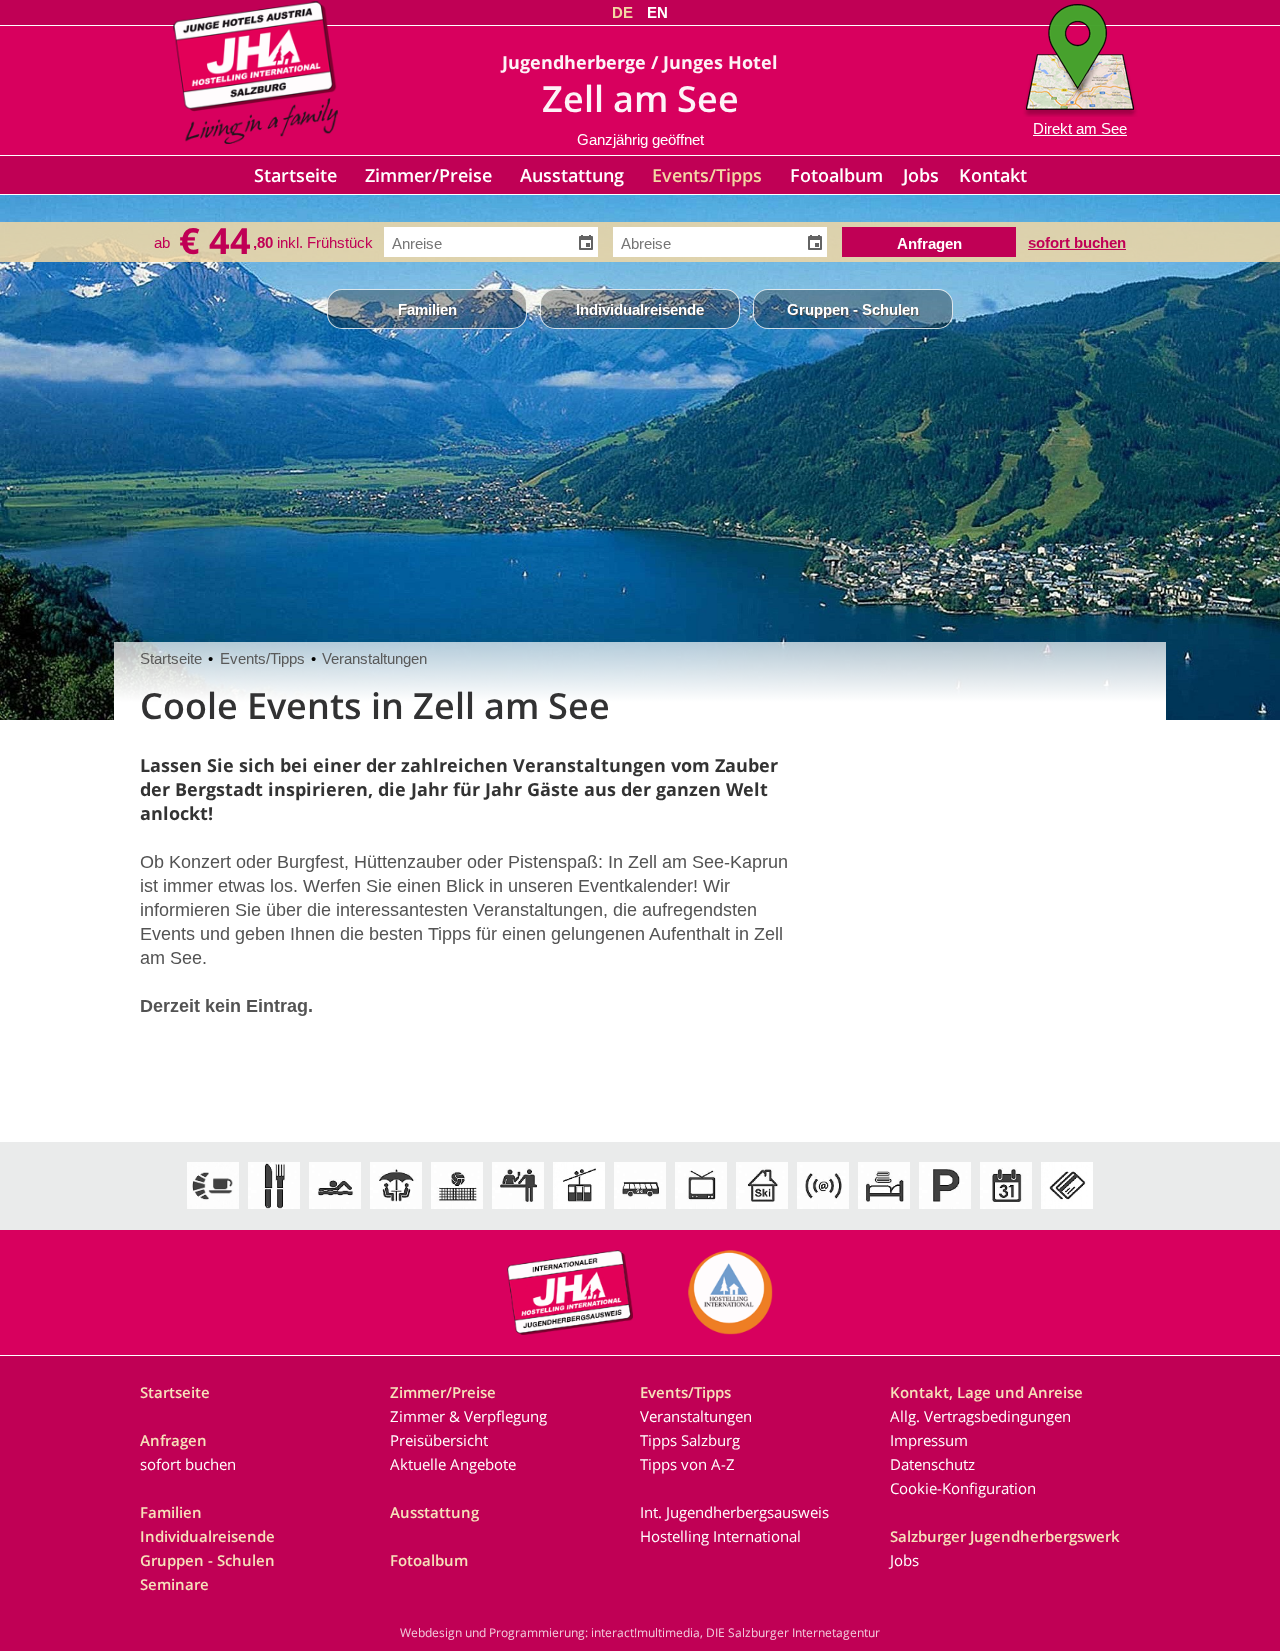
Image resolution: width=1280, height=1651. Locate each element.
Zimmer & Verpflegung (468, 1416)
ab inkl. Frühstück (263, 242)
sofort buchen (1077, 241)
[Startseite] (255, 137)
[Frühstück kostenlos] (213, 1210)
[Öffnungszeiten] (1006, 1210)
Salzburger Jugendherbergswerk (1005, 1536)
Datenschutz (932, 1464)
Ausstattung (572, 175)
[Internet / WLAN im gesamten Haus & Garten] (823, 1210)
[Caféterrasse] (396, 1210)
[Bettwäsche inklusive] (884, 1210)
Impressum (929, 1440)
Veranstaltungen (374, 658)
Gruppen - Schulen (853, 309)
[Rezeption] (518, 1210)
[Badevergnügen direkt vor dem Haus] (335, 1210)
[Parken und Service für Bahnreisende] (945, 1210)
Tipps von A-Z (687, 1464)
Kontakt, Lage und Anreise (986, 1392)
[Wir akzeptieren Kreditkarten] (1067, 1210)
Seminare (174, 1584)
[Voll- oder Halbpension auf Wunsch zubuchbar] (274, 1210)
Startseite (295, 175)
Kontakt (993, 175)
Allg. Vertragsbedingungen (980, 1416)
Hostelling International (720, 1536)
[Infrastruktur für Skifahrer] (762, 1210)
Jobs (921, 175)
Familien (427, 309)
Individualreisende (640, 309)
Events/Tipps (707, 175)
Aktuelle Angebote (453, 1464)
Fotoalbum (836, 175)
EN (657, 12)
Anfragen (173, 1440)
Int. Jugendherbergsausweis (734, 1512)
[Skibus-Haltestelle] (640, 1210)
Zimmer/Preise (428, 175)
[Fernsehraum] (701, 1210)
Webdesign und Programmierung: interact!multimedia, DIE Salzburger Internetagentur (640, 1632)
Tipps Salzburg (690, 1440)
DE (622, 12)
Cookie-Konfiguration (963, 1488)
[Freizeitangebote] (457, 1210)
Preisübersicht (439, 1440)
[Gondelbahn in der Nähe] (579, 1210)
